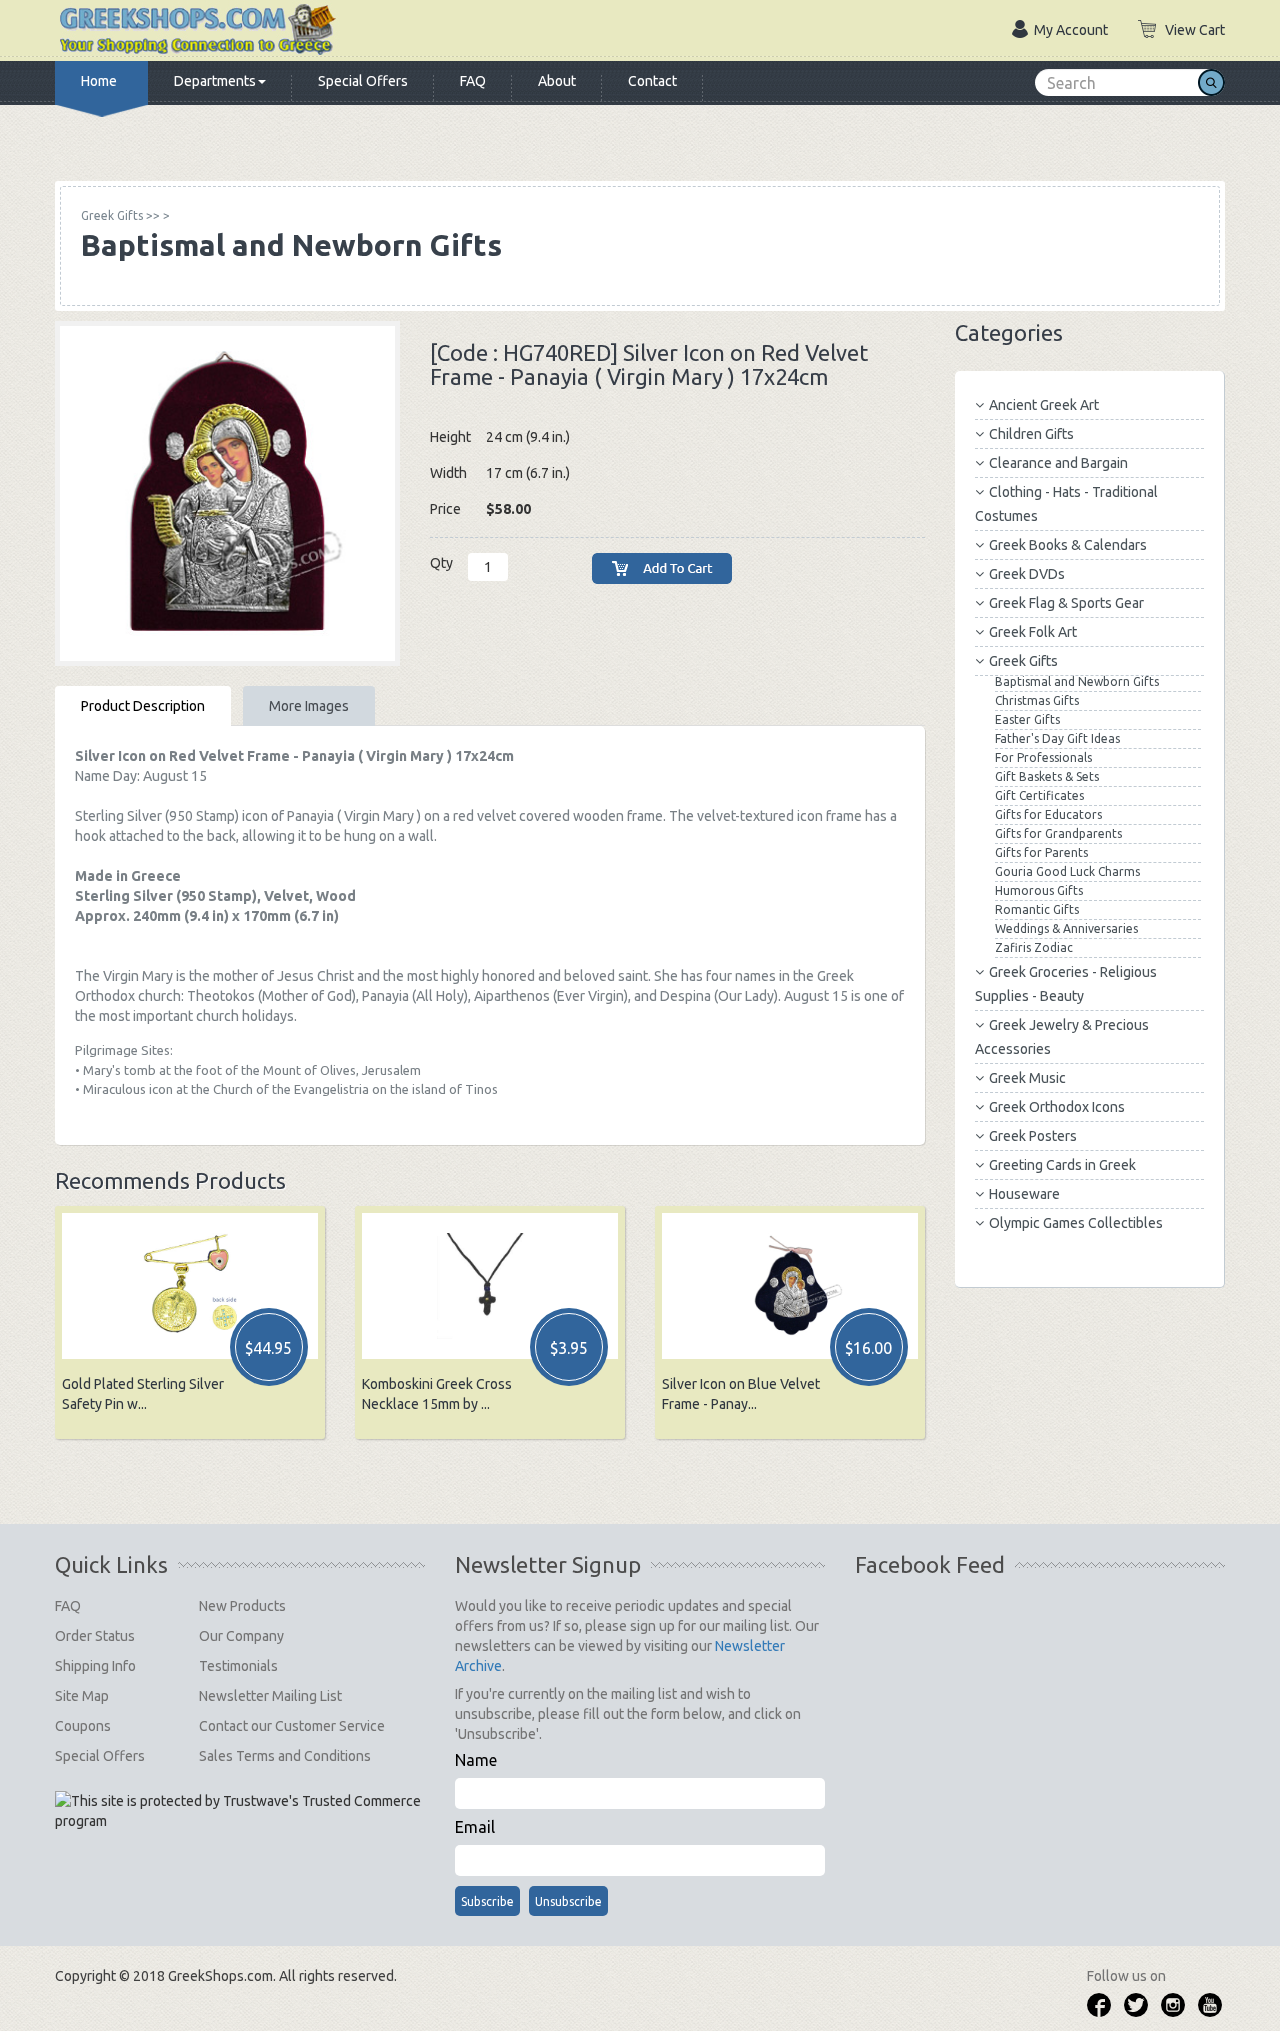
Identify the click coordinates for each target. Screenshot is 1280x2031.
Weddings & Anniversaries (1066, 928)
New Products (242, 1606)
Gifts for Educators (1048, 814)
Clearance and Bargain (1058, 463)
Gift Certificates (1039, 795)
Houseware (1024, 1194)
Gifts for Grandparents (1058, 833)
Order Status (95, 1636)
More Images (309, 706)
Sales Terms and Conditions (285, 1756)
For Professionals (1043, 757)
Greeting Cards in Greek (1062, 1165)
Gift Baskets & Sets (1047, 776)
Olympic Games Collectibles (1076, 1223)
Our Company (241, 1636)
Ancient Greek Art (1044, 405)
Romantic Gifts (1037, 909)
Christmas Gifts (1037, 700)
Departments (215, 81)
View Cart (1195, 30)
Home (99, 81)
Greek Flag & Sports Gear (1066, 603)
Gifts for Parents (1041, 852)
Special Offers (363, 81)
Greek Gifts (1023, 661)
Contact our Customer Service (292, 1726)
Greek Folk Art (1033, 632)
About (557, 81)
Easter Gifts (1027, 719)
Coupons (83, 1726)
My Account (1071, 30)
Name (476, 1760)
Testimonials (238, 1666)
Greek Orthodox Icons (1057, 1107)
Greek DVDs (1027, 574)
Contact (652, 81)
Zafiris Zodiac (1034, 947)
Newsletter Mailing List (270, 1696)
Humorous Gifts (1039, 890)
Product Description (143, 706)
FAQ (473, 81)
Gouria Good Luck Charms (1067, 871)
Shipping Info (95, 1666)
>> (120, 215)
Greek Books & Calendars (1068, 545)
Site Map (82, 1696)
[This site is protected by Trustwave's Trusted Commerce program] (238, 1811)
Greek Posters (1033, 1136)
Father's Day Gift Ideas (1057, 738)
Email (475, 1827)
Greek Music (1027, 1078)
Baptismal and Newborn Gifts (1077, 681)
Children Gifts (1031, 434)
